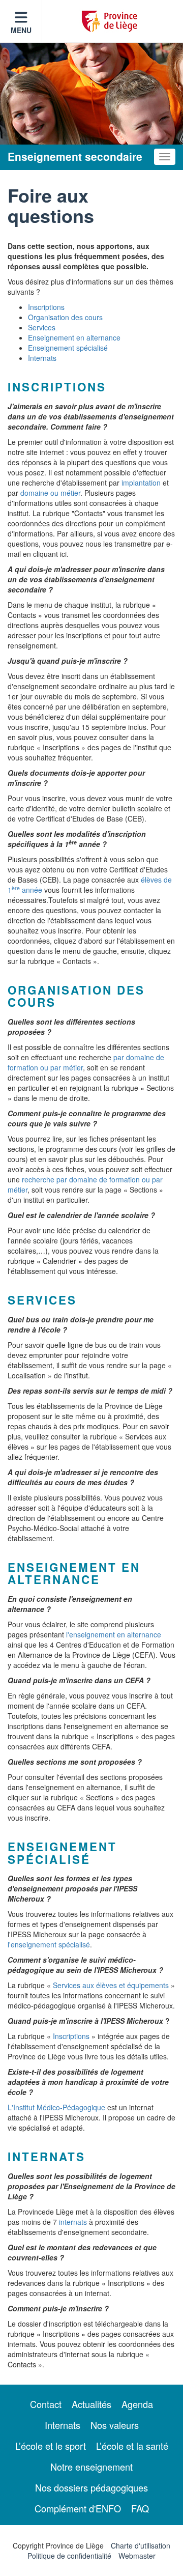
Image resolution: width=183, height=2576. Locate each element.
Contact (46, 2404)
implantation (141, 483)
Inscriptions (46, 307)
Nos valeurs (115, 2425)
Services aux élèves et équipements (111, 1985)
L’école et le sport (51, 2446)
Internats (42, 358)
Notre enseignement (91, 2467)
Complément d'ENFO (78, 2508)
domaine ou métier (50, 493)
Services (42, 327)
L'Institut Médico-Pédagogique (56, 2107)
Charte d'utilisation (141, 2545)
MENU (21, 30)
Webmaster (137, 2556)
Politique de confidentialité (69, 2556)
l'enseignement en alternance (114, 1634)
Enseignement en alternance (74, 337)
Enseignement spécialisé (68, 348)
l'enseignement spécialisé (49, 1944)
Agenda (137, 2404)
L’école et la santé (132, 2446)
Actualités (91, 2404)
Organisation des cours (65, 317)
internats (73, 2222)
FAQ (140, 2508)
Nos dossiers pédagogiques (91, 2487)
